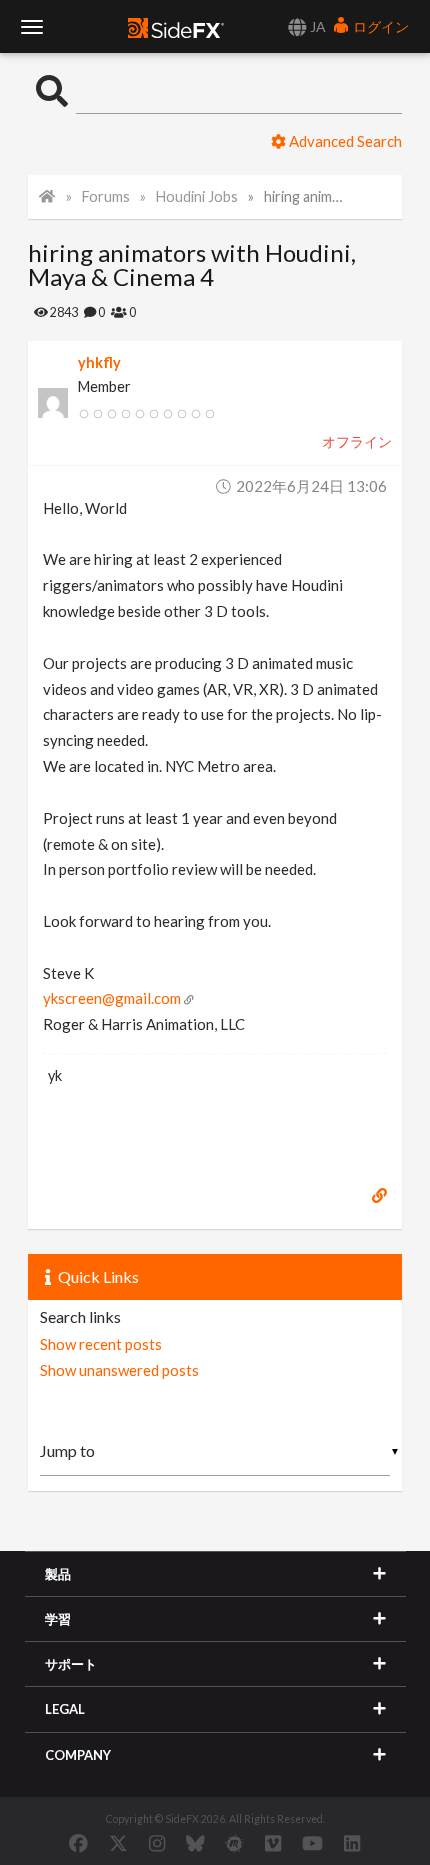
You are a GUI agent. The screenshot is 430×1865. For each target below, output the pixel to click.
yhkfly (99, 362)
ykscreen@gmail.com (112, 998)
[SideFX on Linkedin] (352, 1843)
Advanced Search (344, 141)
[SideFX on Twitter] (118, 1843)
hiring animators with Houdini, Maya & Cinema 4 (305, 196)
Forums (106, 196)
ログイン (379, 26)
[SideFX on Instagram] (157, 1843)
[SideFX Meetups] (234, 1843)
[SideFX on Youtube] (312, 1843)
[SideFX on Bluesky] (195, 1843)
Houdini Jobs (197, 196)
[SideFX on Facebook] (78, 1843)
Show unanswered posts (119, 1370)
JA (316, 26)
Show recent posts (101, 1344)
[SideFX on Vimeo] (273, 1843)
